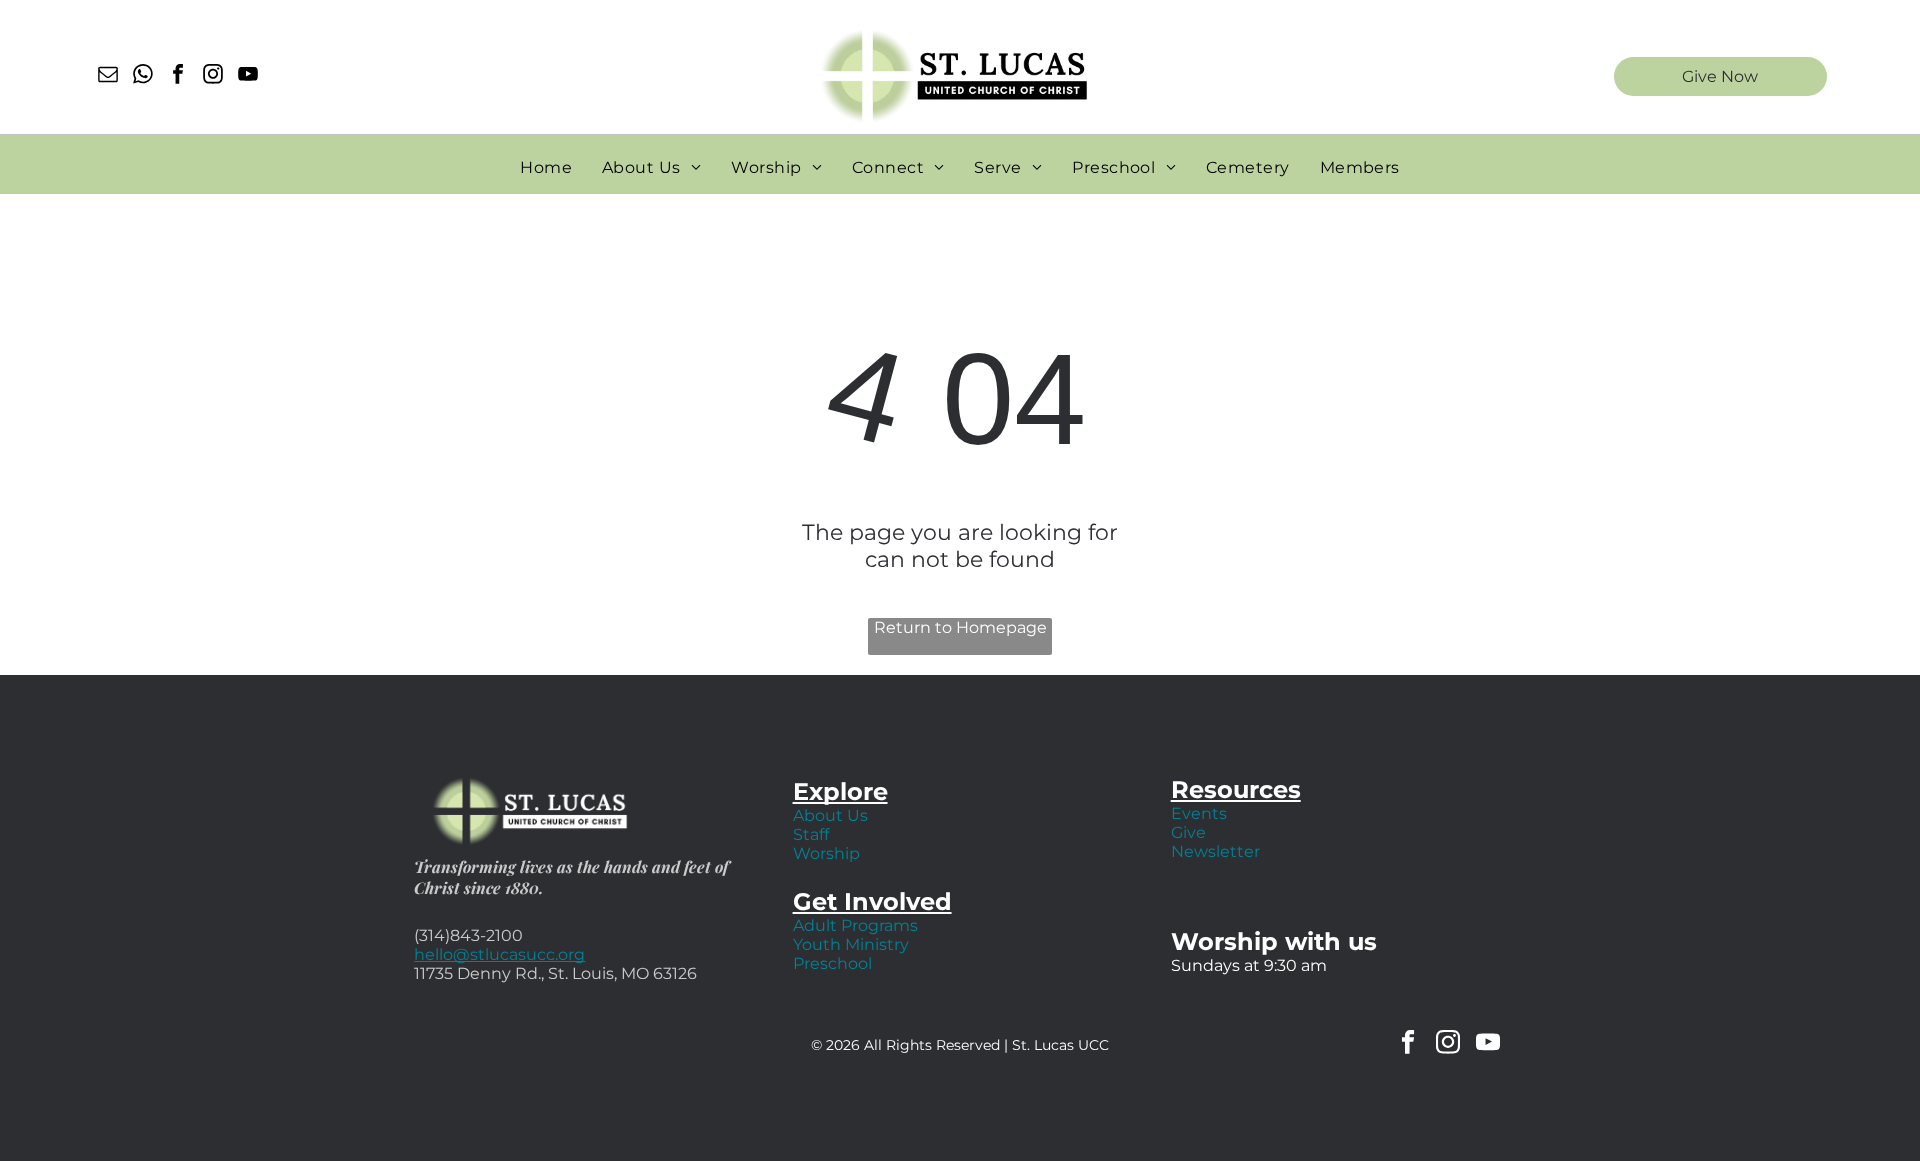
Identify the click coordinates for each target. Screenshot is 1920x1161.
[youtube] (248, 76)
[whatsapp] (143, 76)
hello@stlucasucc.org (499, 954)
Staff (811, 834)
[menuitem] (546, 167)
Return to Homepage (960, 627)
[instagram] (213, 76)
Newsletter (1215, 851)
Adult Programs (855, 925)
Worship (826, 853)
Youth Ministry (851, 944)
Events (1199, 813)
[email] (108, 76)
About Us (830, 815)
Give (1188, 832)
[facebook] (178, 76)
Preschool (832, 963)
